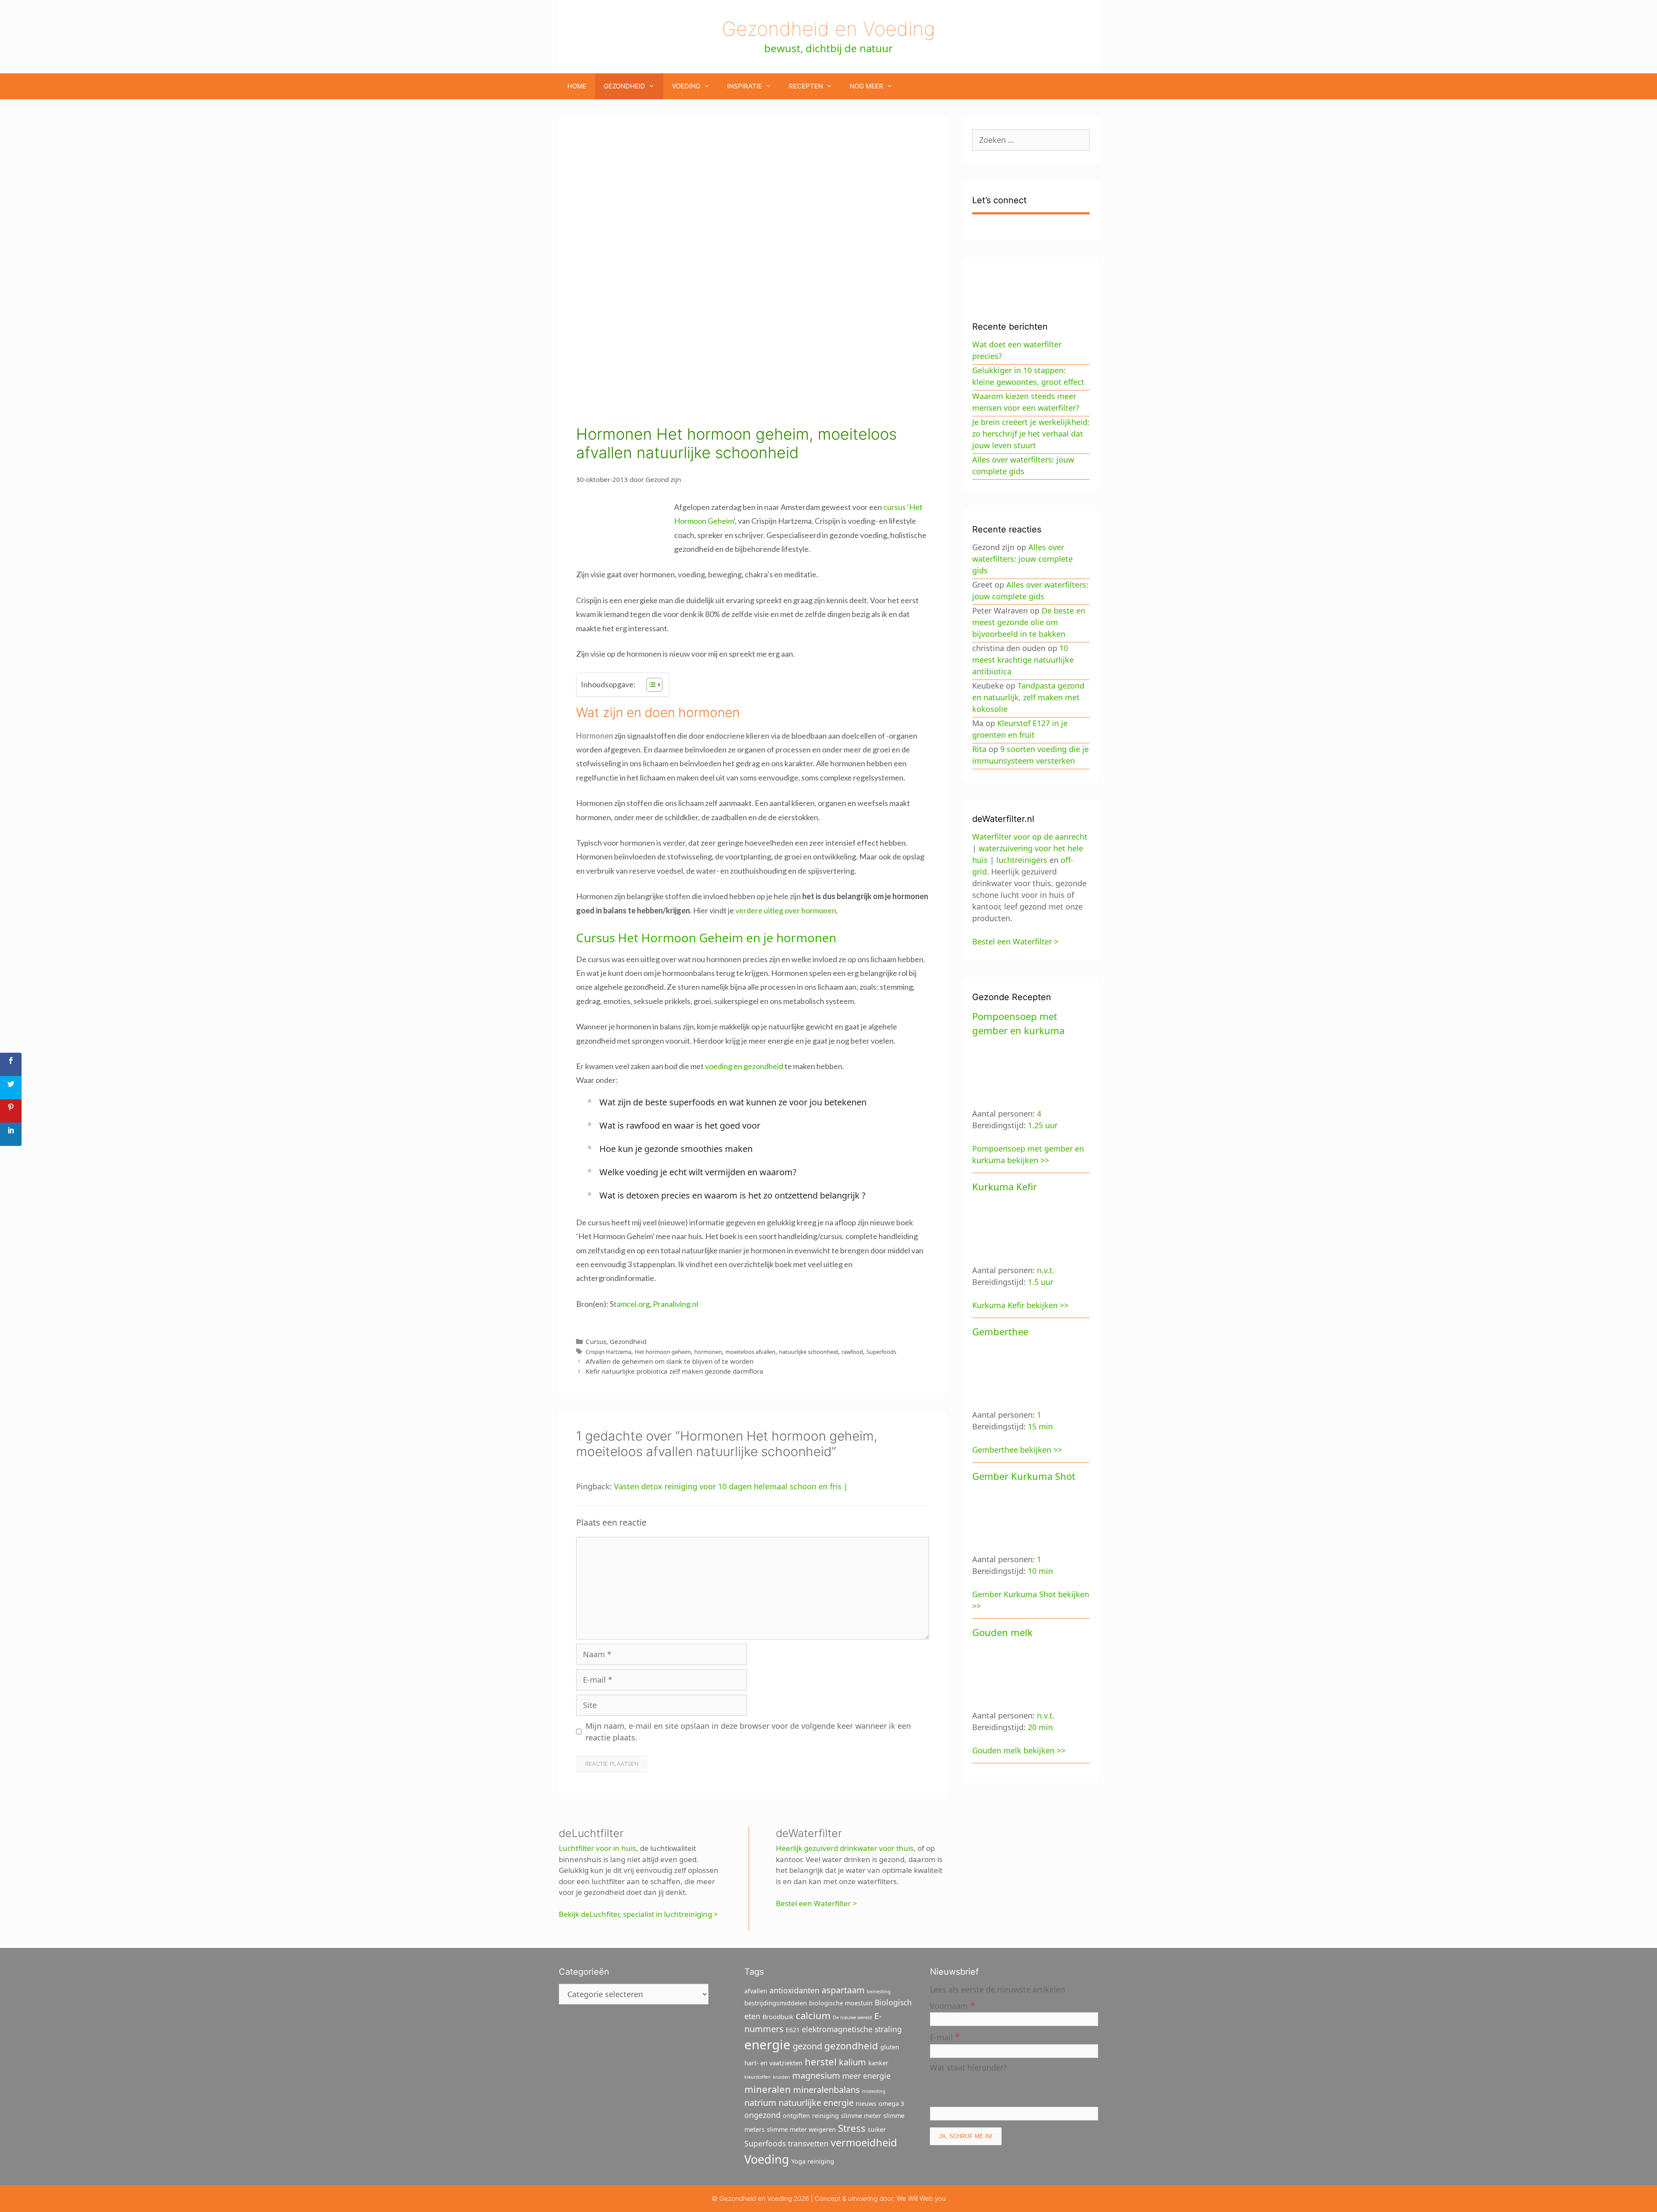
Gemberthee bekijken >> (1017, 1450)
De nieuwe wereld (852, 2017)
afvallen (756, 1991)
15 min (1040, 1426)
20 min (1040, 1727)
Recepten (806, 86)
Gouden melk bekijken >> (1019, 1750)
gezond (807, 2046)
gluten (890, 2047)
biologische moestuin (841, 2003)
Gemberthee (1000, 1331)
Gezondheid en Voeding (828, 29)
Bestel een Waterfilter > (816, 1903)
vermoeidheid (864, 2143)
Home (577, 86)
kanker (878, 2063)
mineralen (768, 2089)
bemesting (879, 1992)
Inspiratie (745, 86)
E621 (793, 2030)
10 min (1040, 1571)
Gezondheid (624, 86)
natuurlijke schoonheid (808, 1352)
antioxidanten (794, 1990)
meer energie (866, 2076)
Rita (979, 749)
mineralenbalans (827, 2090)
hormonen (708, 1352)
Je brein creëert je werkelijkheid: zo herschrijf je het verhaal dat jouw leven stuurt (1031, 434)
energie (767, 2045)
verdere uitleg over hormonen (786, 910)
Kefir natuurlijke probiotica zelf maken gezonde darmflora (674, 1371)
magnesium (816, 2075)
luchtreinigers (1022, 860)
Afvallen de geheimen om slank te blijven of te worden (669, 1361)
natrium (760, 2103)
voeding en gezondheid (744, 1066)
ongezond (762, 2115)
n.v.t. (1046, 1270)
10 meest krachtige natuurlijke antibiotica (1023, 660)
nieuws (866, 2103)
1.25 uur (1043, 1125)
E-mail (945, 2037)
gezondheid (851, 2045)
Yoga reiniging (813, 2161)
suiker (877, 2129)
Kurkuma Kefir (1005, 1186)
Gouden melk (1002, 1632)
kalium (852, 2062)
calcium (813, 2015)
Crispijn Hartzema (608, 1352)
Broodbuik (778, 2017)
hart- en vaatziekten (773, 2063)
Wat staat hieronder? (968, 2067)
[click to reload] (973, 2089)
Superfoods (881, 1352)
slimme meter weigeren (801, 2129)
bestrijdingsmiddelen (776, 2003)
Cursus (596, 1341)
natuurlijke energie (816, 2103)
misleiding (874, 2091)
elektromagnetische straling (852, 2029)
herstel (821, 2061)
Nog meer (866, 86)
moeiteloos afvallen (750, 1352)
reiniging (825, 2116)
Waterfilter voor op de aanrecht (1030, 837)
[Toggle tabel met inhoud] (650, 685)
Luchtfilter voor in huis (597, 1848)
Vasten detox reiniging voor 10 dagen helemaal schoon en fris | (731, 1486)
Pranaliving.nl (676, 1304)
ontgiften (796, 2116)
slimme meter (861, 2116)
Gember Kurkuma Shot (1024, 1476)
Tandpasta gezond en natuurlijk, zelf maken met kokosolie (1028, 697)
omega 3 (891, 2103)
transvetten (808, 2143)
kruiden (781, 2077)
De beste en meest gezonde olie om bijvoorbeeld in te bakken (1029, 622)
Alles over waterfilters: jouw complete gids (1022, 559)
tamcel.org (632, 1304)
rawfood (852, 1352)
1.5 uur (1041, 1282)
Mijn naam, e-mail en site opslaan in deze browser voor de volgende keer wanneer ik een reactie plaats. (748, 1732)
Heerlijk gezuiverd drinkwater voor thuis (845, 1848)
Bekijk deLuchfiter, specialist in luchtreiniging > (638, 1914)
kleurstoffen (758, 2077)
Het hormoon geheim (663, 1352)
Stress (852, 2128)
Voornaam (953, 2005)
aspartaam (843, 1990)
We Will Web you (921, 2198)
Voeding (686, 86)
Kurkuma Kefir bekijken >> (1020, 1305)
